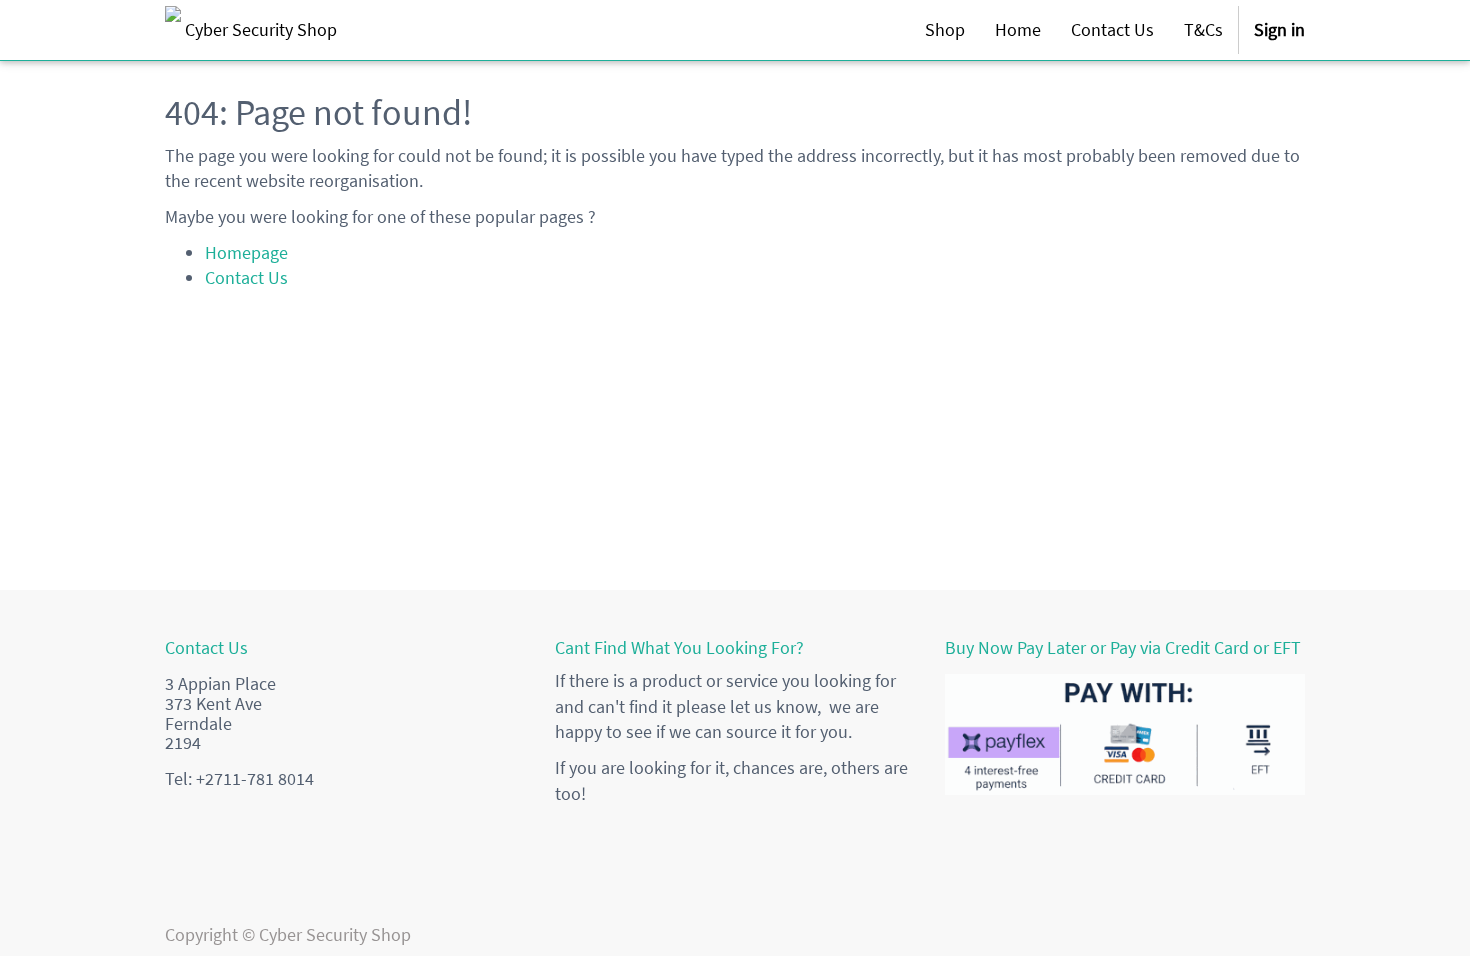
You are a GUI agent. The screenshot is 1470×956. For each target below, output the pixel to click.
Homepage (246, 252)
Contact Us (246, 277)
